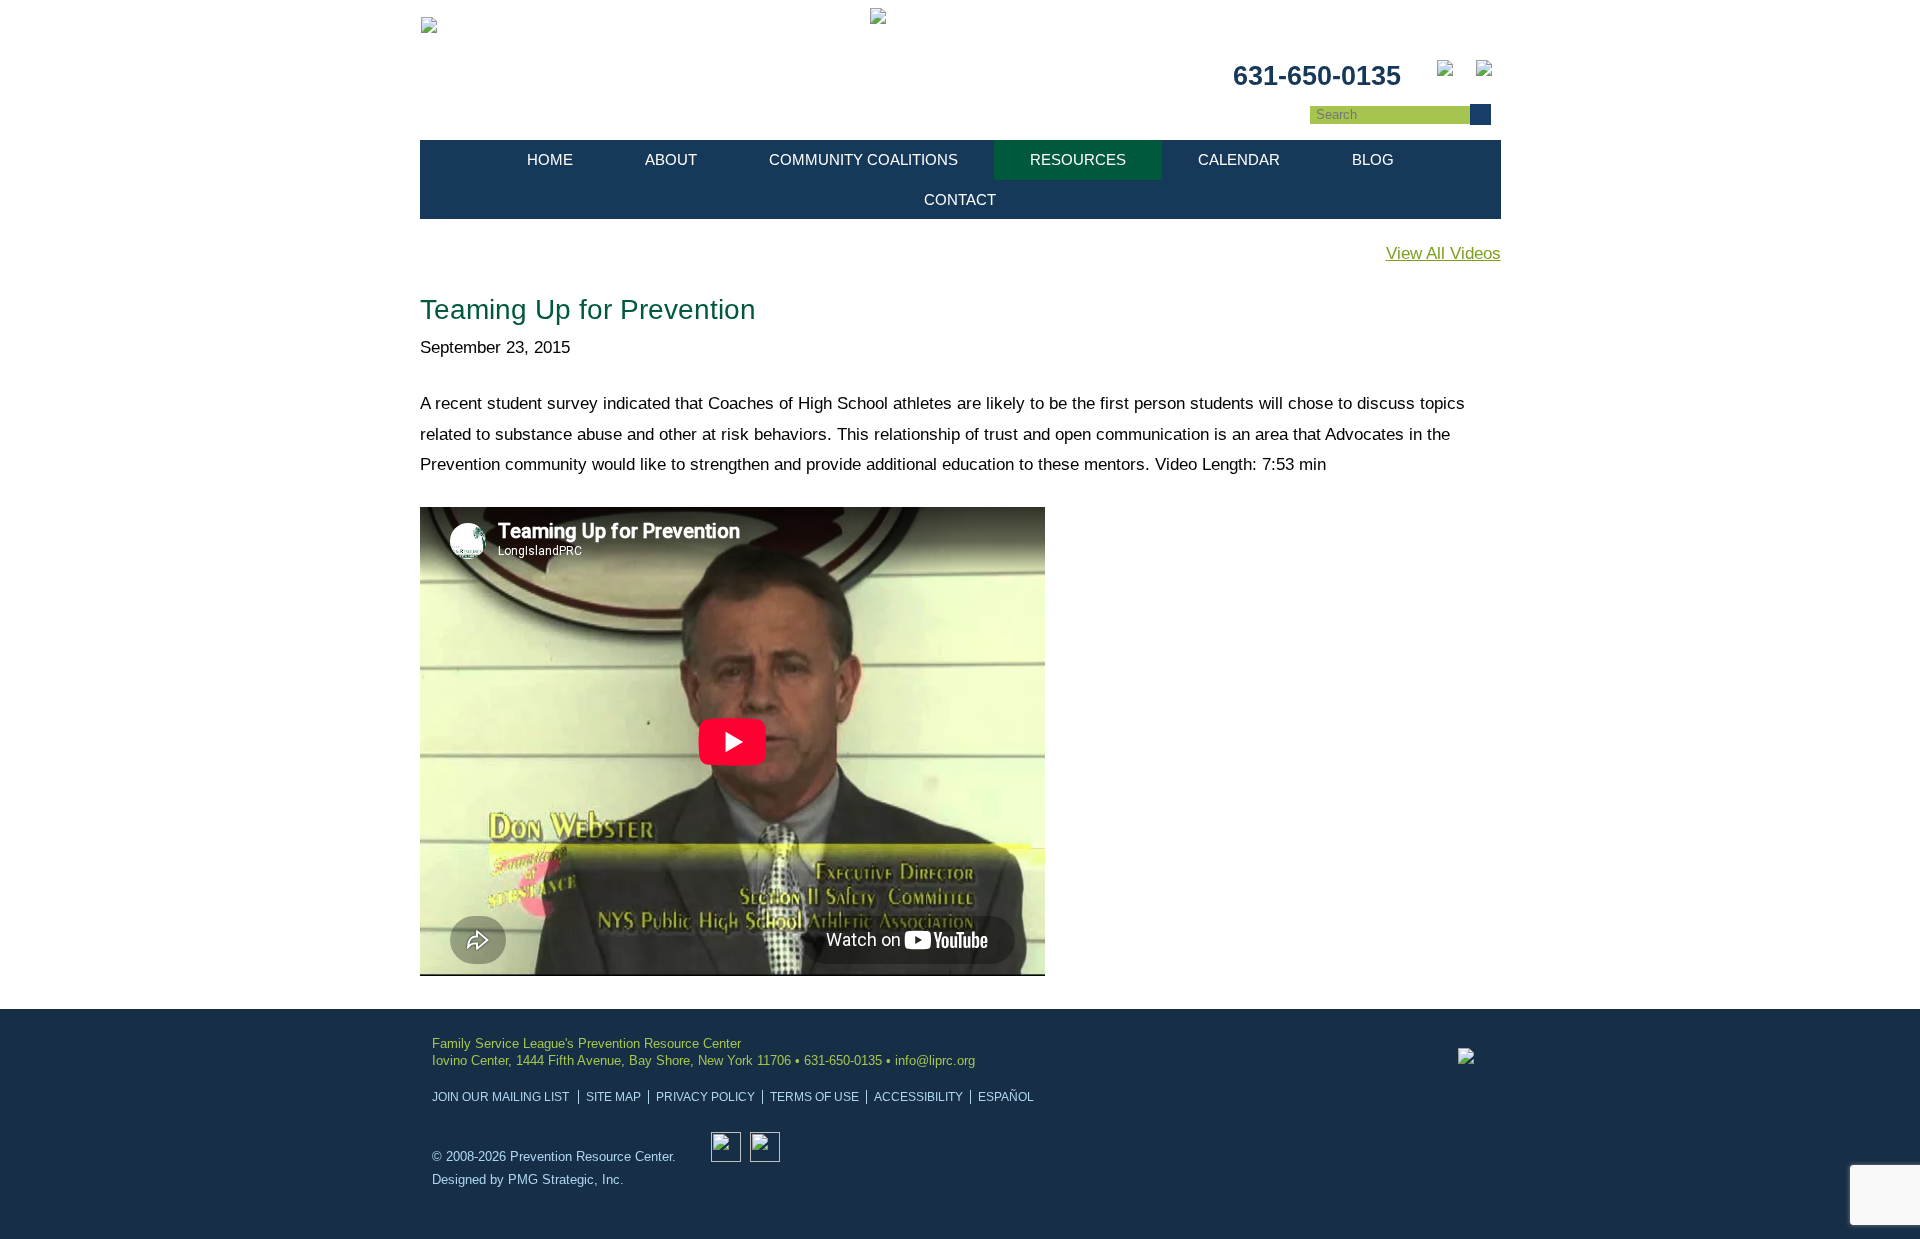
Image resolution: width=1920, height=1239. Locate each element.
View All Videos (1443, 253)
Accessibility (918, 1097)
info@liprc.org (935, 1060)
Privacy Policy (705, 1097)
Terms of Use (814, 1097)
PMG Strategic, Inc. (566, 1179)
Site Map (613, 1097)
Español (1006, 1097)
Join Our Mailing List (500, 1097)
